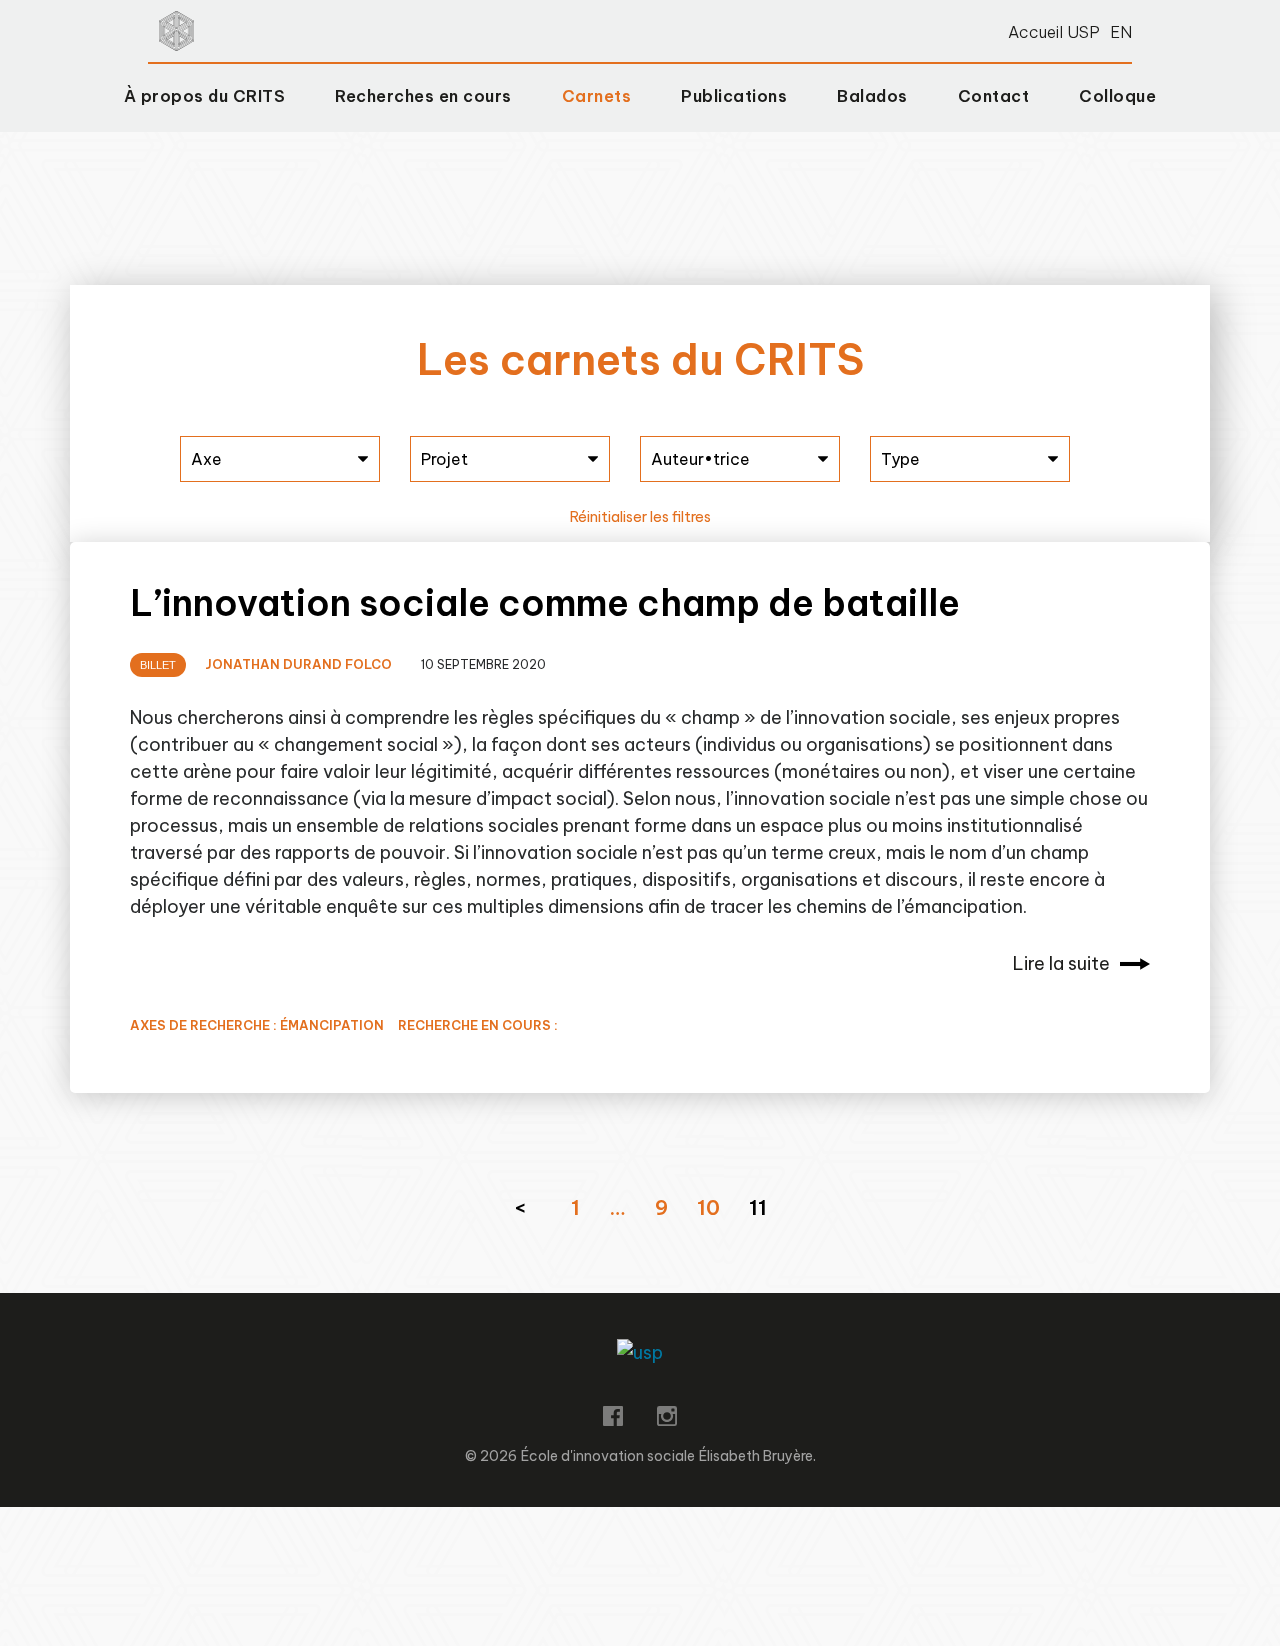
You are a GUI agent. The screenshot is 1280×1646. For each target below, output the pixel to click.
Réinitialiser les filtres (640, 517)
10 (708, 1207)
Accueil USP (1054, 32)
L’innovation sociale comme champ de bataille (545, 603)
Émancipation (332, 1025)
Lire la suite (1061, 963)
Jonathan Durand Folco (298, 664)
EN (1121, 32)
